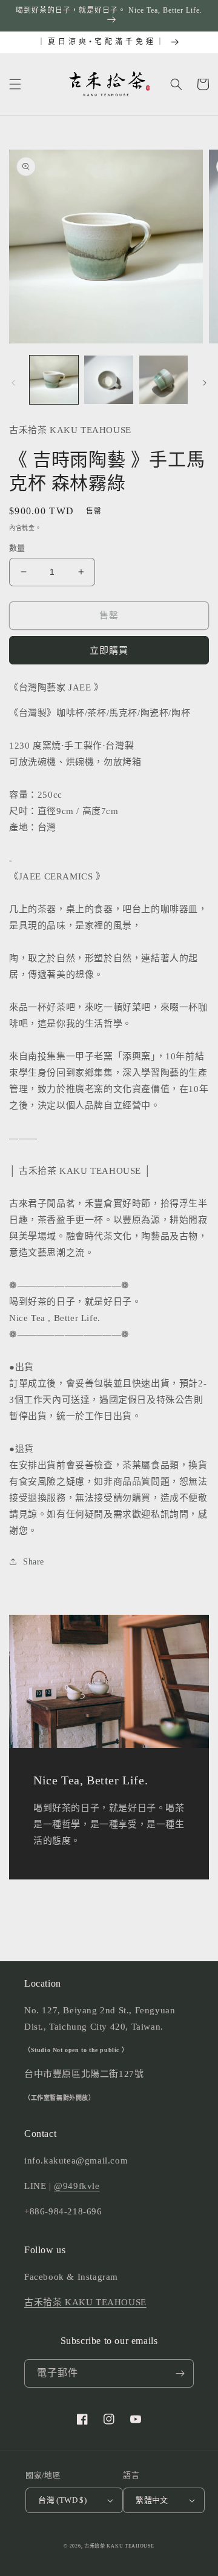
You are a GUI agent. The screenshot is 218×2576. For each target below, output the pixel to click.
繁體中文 (152, 2500)
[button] (15, 84)
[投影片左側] (13, 383)
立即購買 (109, 651)
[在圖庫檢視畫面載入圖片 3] (163, 380)
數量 (17, 548)
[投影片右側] (205, 383)
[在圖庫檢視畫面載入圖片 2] (108, 380)
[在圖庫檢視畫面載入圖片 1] (54, 380)
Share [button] (34, 1562)
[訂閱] (180, 2373)
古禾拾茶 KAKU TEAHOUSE (85, 2302)
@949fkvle (77, 2186)
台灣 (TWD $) (62, 2500)
